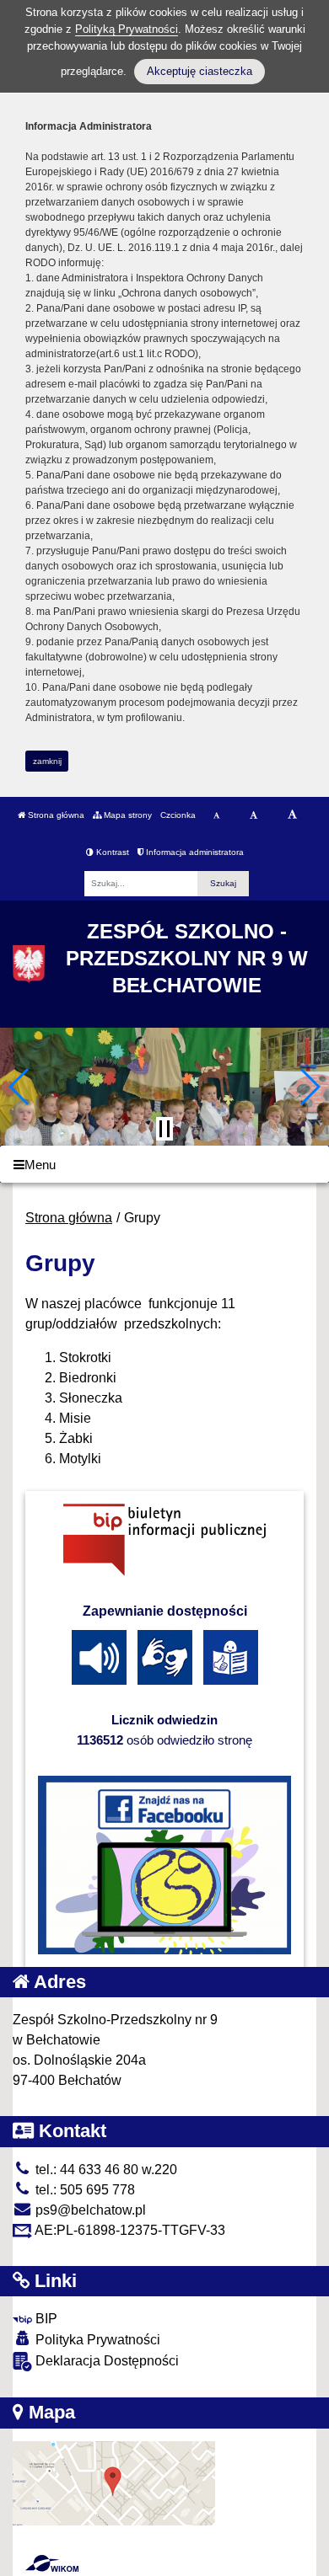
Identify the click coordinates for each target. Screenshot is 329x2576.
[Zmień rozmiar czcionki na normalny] (216, 815)
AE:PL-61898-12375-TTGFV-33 (129, 2230)
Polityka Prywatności (96, 2340)
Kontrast (111, 852)
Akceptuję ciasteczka (200, 71)
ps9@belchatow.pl (89, 2210)
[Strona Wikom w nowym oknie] (52, 2563)
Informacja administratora (194, 852)
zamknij (47, 761)
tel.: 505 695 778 (84, 2190)
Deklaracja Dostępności (105, 2361)
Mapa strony (127, 815)
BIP (45, 2319)
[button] (20, 1087)
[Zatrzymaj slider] (164, 1129)
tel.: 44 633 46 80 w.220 (105, 2170)
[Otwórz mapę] (114, 2482)
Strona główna (55, 815)
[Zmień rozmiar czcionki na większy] (253, 815)
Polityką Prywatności (127, 29)
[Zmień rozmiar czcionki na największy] (292, 815)
